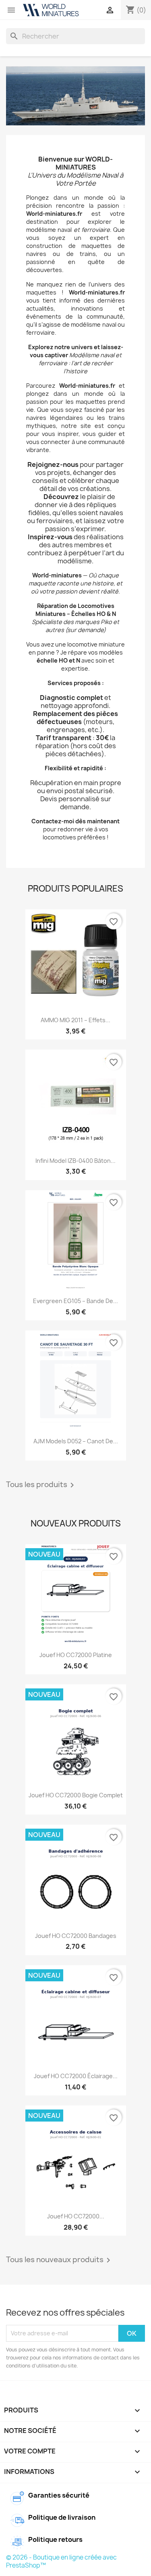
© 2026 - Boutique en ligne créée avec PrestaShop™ (61, 2561)
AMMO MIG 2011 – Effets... (75, 1020)
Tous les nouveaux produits (60, 2260)
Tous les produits (41, 1485)
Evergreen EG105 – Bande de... (75, 1301)
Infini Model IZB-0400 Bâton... (75, 1161)
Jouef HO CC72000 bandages (76, 1936)
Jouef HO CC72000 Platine (76, 1655)
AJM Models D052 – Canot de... (76, 1441)
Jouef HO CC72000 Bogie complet (76, 1795)
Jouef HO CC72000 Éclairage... (76, 2076)
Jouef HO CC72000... (76, 2216)
